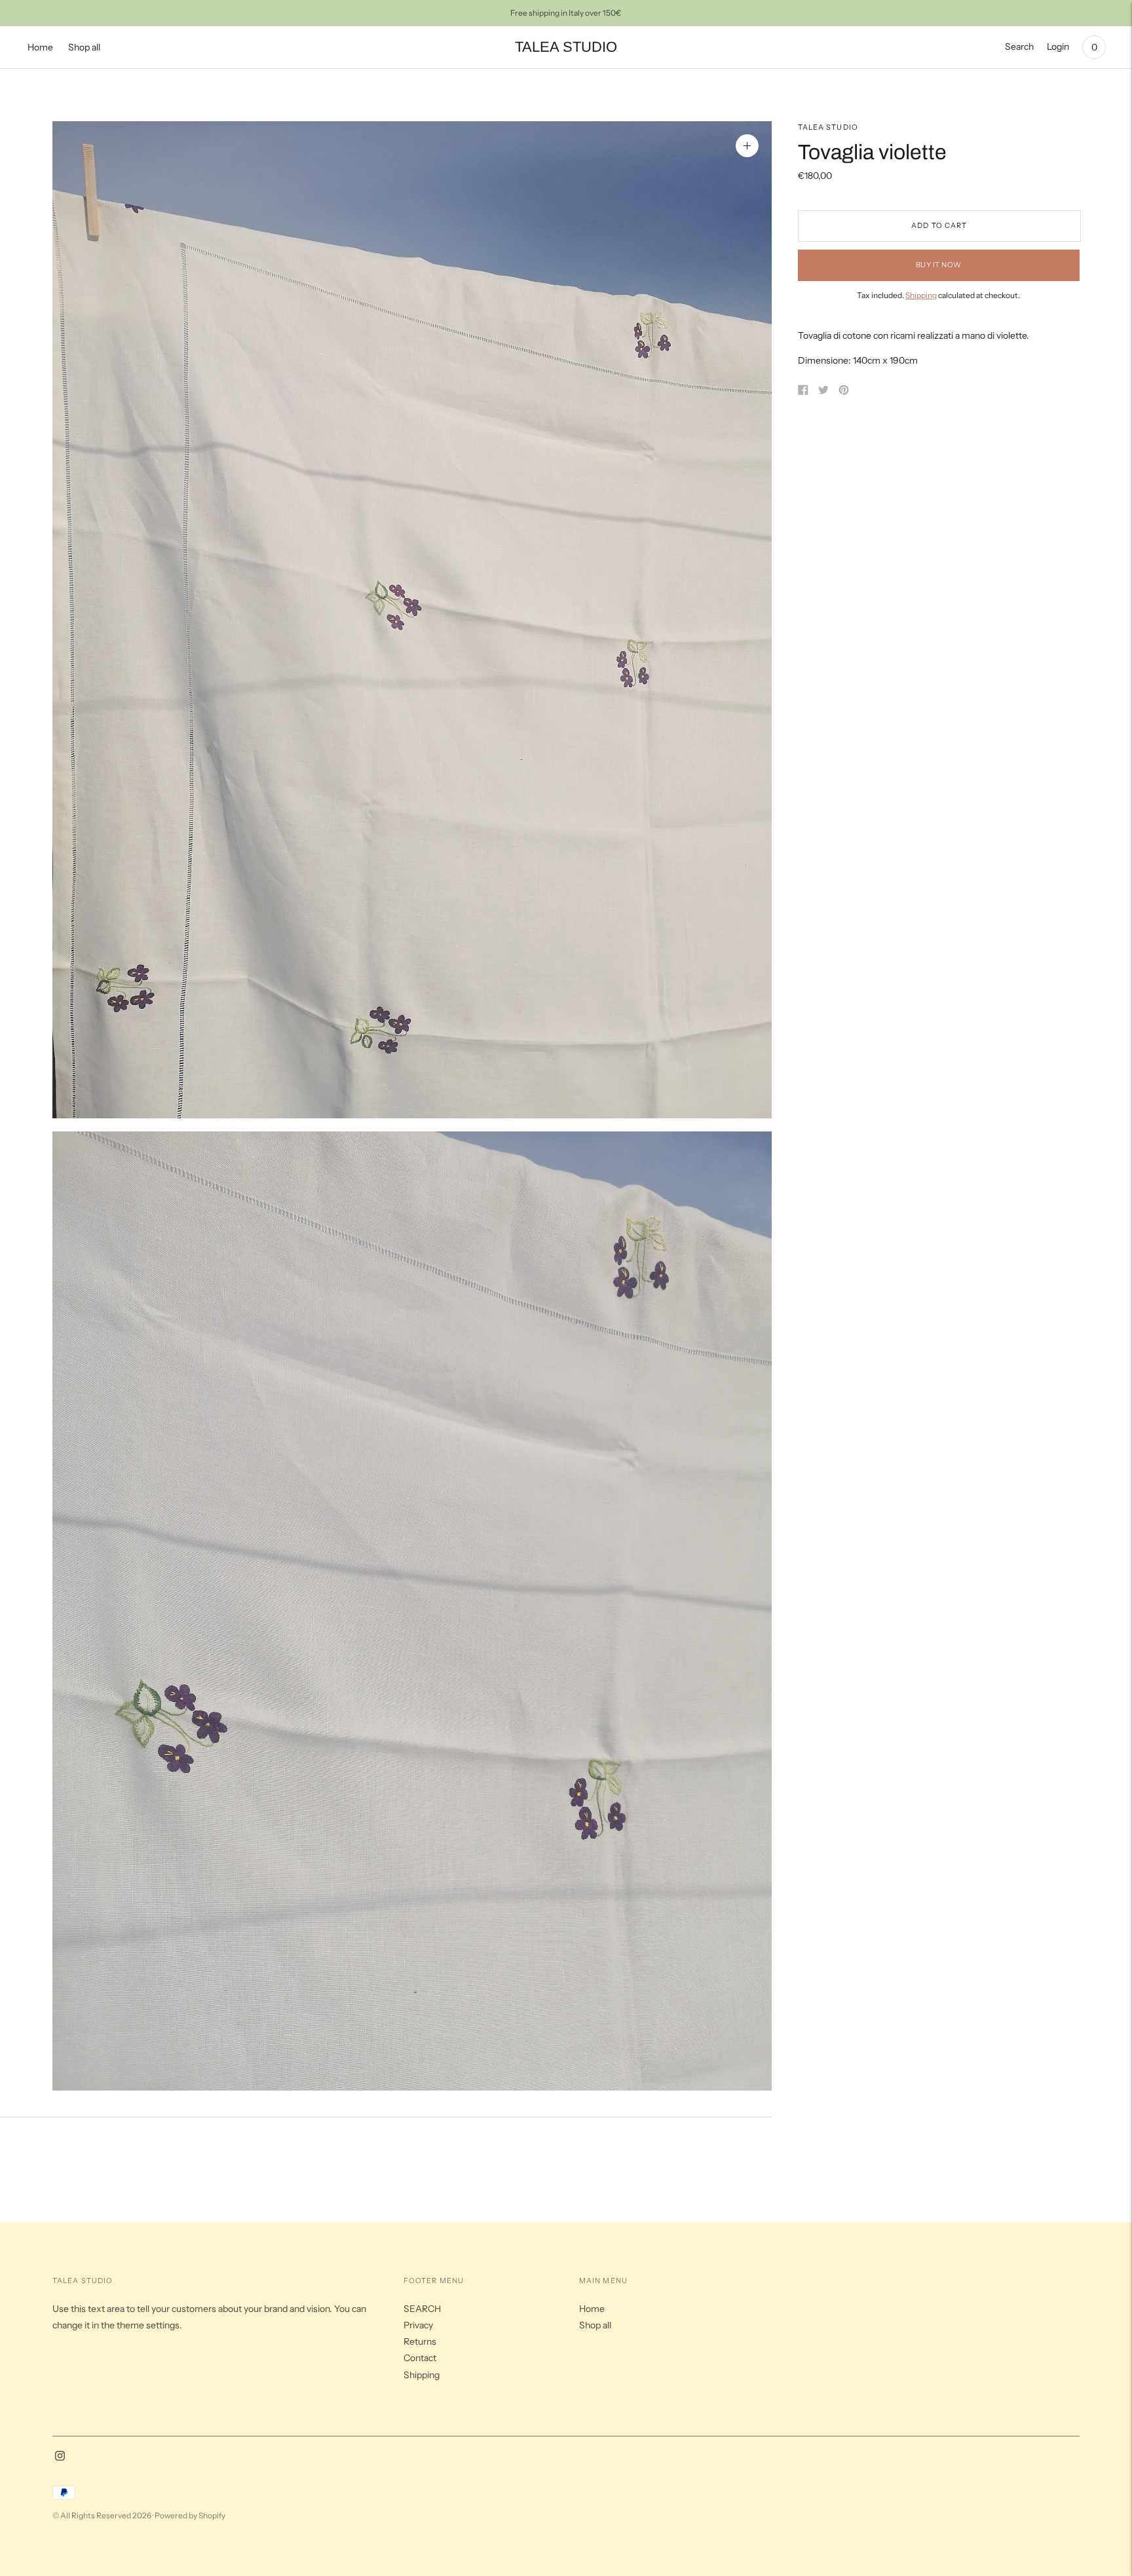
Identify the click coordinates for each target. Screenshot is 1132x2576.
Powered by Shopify (190, 2515)
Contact (420, 2358)
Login (1058, 47)
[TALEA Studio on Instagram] (60, 2457)
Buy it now (939, 265)
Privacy (418, 2325)
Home (40, 47)
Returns (420, 2341)
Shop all (84, 47)
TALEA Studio (828, 127)
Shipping (921, 295)
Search (1019, 47)
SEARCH (422, 2309)
